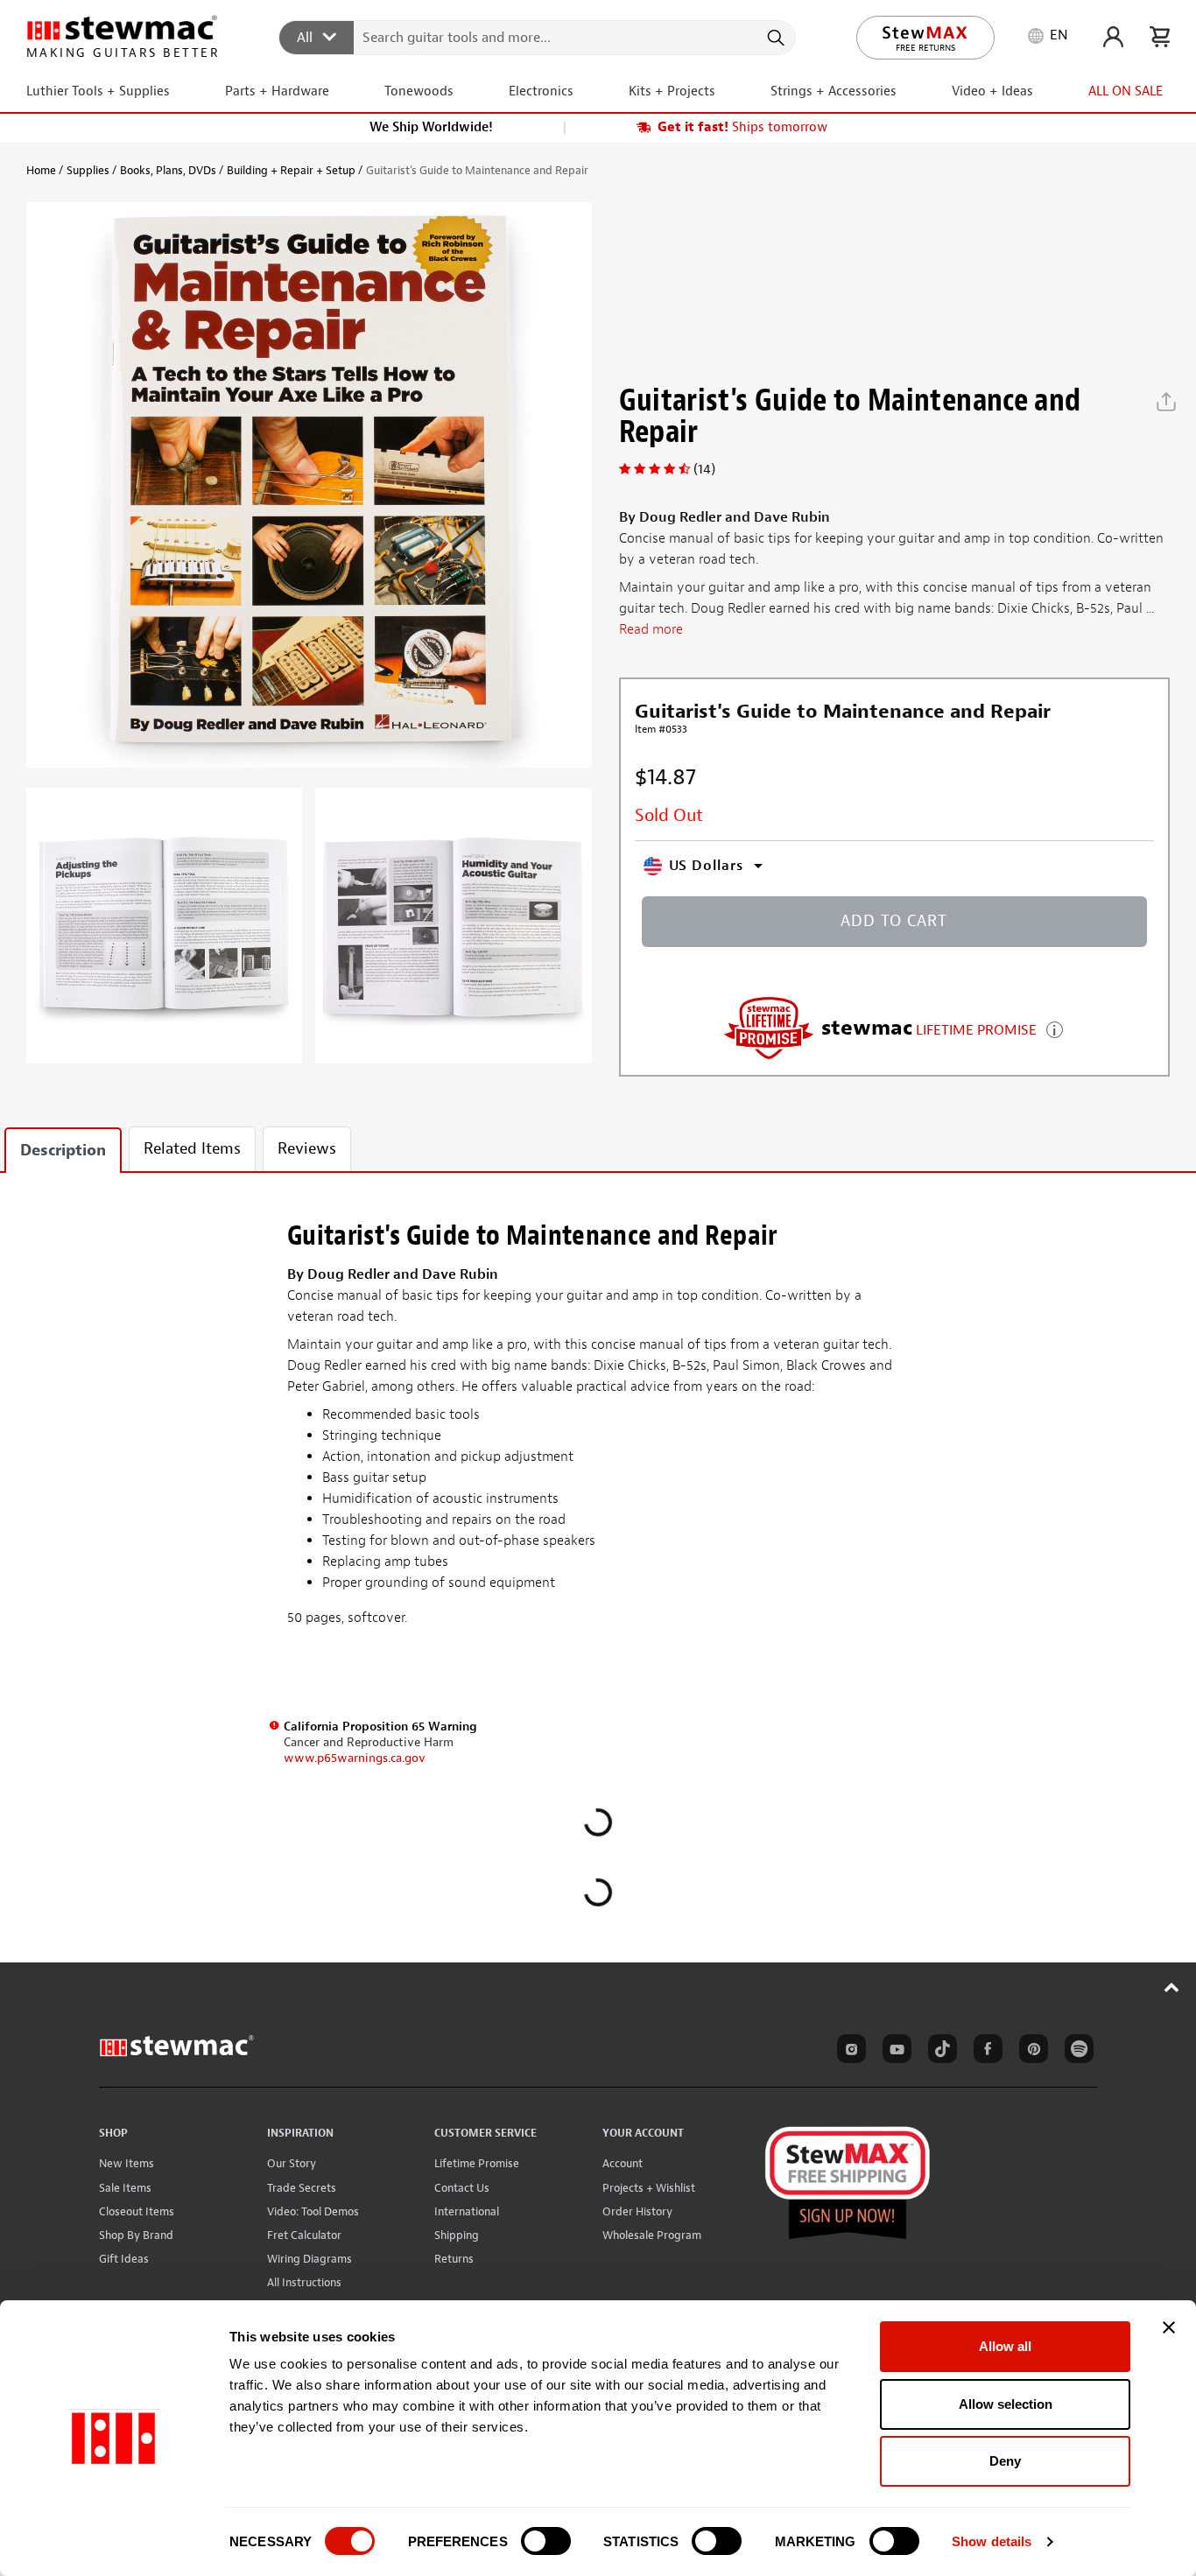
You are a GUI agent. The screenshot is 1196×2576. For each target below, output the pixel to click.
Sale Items (125, 2188)
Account (623, 2163)
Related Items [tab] (192, 1149)
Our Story (292, 2163)
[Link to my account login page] (1113, 37)
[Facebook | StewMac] (985, 2052)
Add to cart (894, 921)
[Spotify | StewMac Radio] (1076, 2052)
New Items (127, 2163)
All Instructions (304, 2282)
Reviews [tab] (307, 1149)
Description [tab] (63, 1151)
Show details (992, 2541)
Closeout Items (137, 2211)
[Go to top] (1172, 1987)
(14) (704, 469)
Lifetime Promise (477, 2163)
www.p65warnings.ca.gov (355, 1758)
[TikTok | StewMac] (939, 2052)
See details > (1055, 1028)
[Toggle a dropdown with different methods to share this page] (1166, 402)
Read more (651, 629)
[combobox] (538, 37)
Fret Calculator (304, 2235)
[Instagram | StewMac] (848, 2052)
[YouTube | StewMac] (894, 2052)
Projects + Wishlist (649, 2188)
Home (41, 170)
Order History (637, 2211)
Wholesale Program (652, 2235)
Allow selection (1006, 2404)
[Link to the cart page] (1160, 37)
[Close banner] (1169, 2327)
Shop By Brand (136, 2235)
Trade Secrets (302, 2188)
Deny (1005, 2461)
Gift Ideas (124, 2259)
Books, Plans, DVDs (168, 170)
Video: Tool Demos (313, 2211)
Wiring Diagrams (310, 2259)
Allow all (1005, 2346)
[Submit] (774, 38)
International (467, 2211)
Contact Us (462, 2188)
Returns (454, 2259)
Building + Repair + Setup (291, 170)
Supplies (88, 170)
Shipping (457, 2235)
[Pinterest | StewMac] (1031, 2052)
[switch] (546, 2541)
